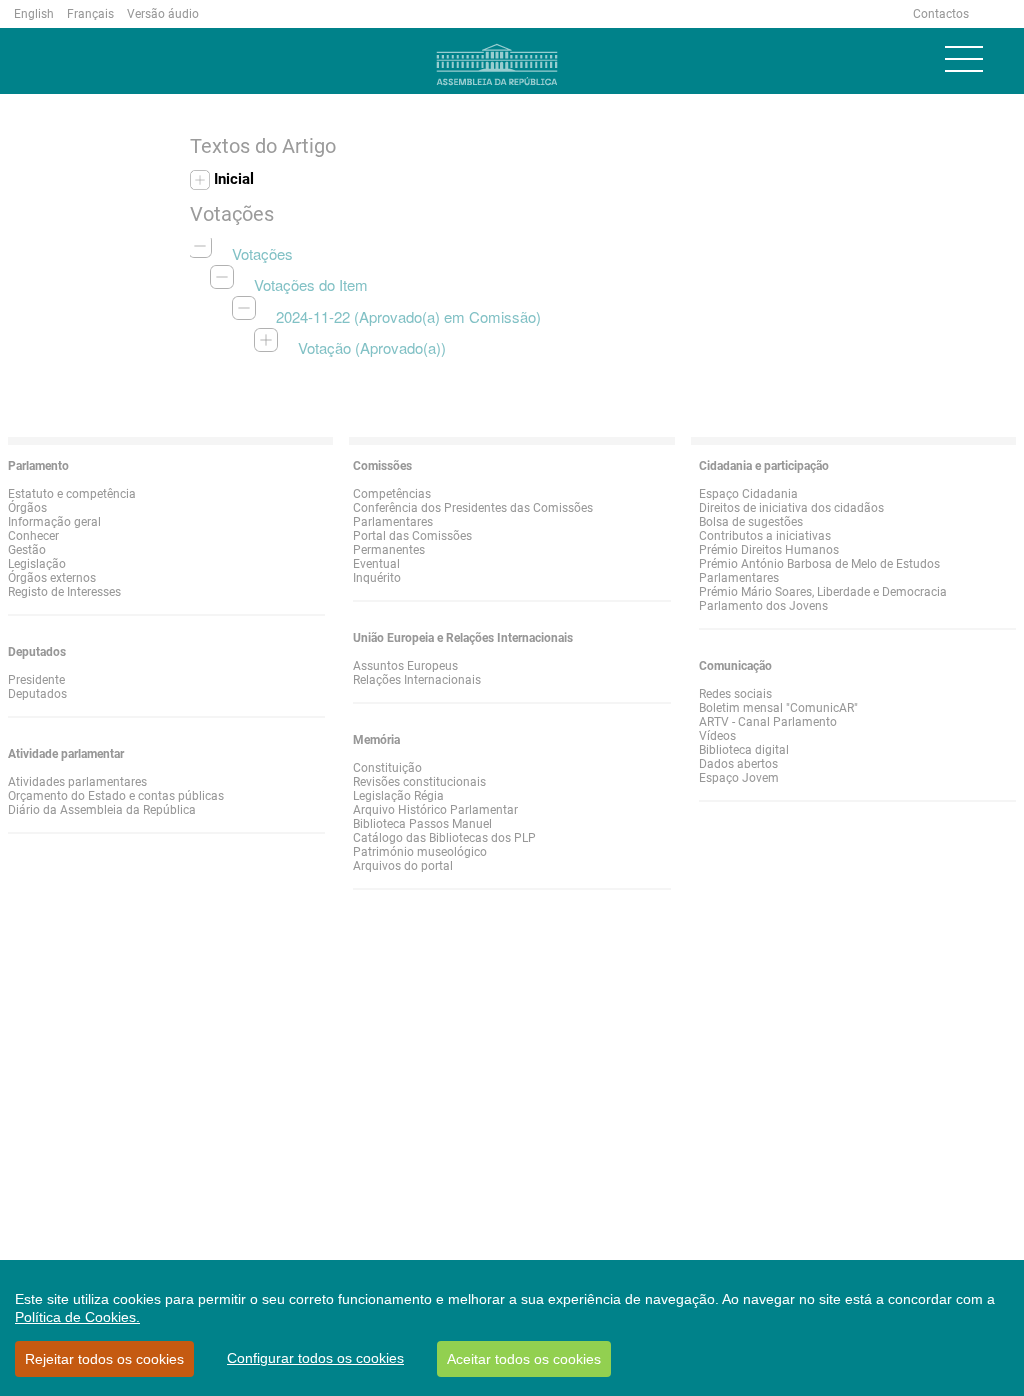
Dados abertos (738, 764)
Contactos (941, 14)
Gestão (27, 550)
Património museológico (420, 852)
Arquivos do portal (403, 866)
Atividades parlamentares (77, 782)
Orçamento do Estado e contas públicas (116, 796)
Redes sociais (735, 694)
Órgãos (27, 508)
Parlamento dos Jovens (763, 606)
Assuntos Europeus (405, 666)
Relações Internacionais (417, 680)
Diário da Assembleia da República (102, 810)
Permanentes (389, 550)
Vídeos (717, 736)
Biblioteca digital (744, 750)
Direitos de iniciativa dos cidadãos (791, 508)
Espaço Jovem (739, 778)
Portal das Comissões (412, 536)
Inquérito (377, 578)
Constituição (387, 768)
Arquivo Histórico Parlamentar (435, 810)
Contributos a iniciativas (765, 536)
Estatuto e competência (72, 494)
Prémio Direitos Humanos (769, 550)
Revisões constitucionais (419, 782)
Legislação (37, 564)
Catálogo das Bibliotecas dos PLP (444, 838)
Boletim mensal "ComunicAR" (778, 708)
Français (90, 14)
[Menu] (964, 59)
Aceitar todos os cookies (524, 1359)
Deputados (37, 694)
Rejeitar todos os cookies (104, 1359)
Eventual (376, 564)
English (34, 14)
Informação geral (54, 522)
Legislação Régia (398, 796)
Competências (392, 494)
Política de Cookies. (77, 1317)
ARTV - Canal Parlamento (768, 722)
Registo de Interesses (64, 592)
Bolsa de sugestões (751, 522)
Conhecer (33, 536)
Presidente (36, 680)
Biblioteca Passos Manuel (422, 824)
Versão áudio (163, 14)
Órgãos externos (52, 578)
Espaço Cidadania (748, 494)
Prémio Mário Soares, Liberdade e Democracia (823, 592)
